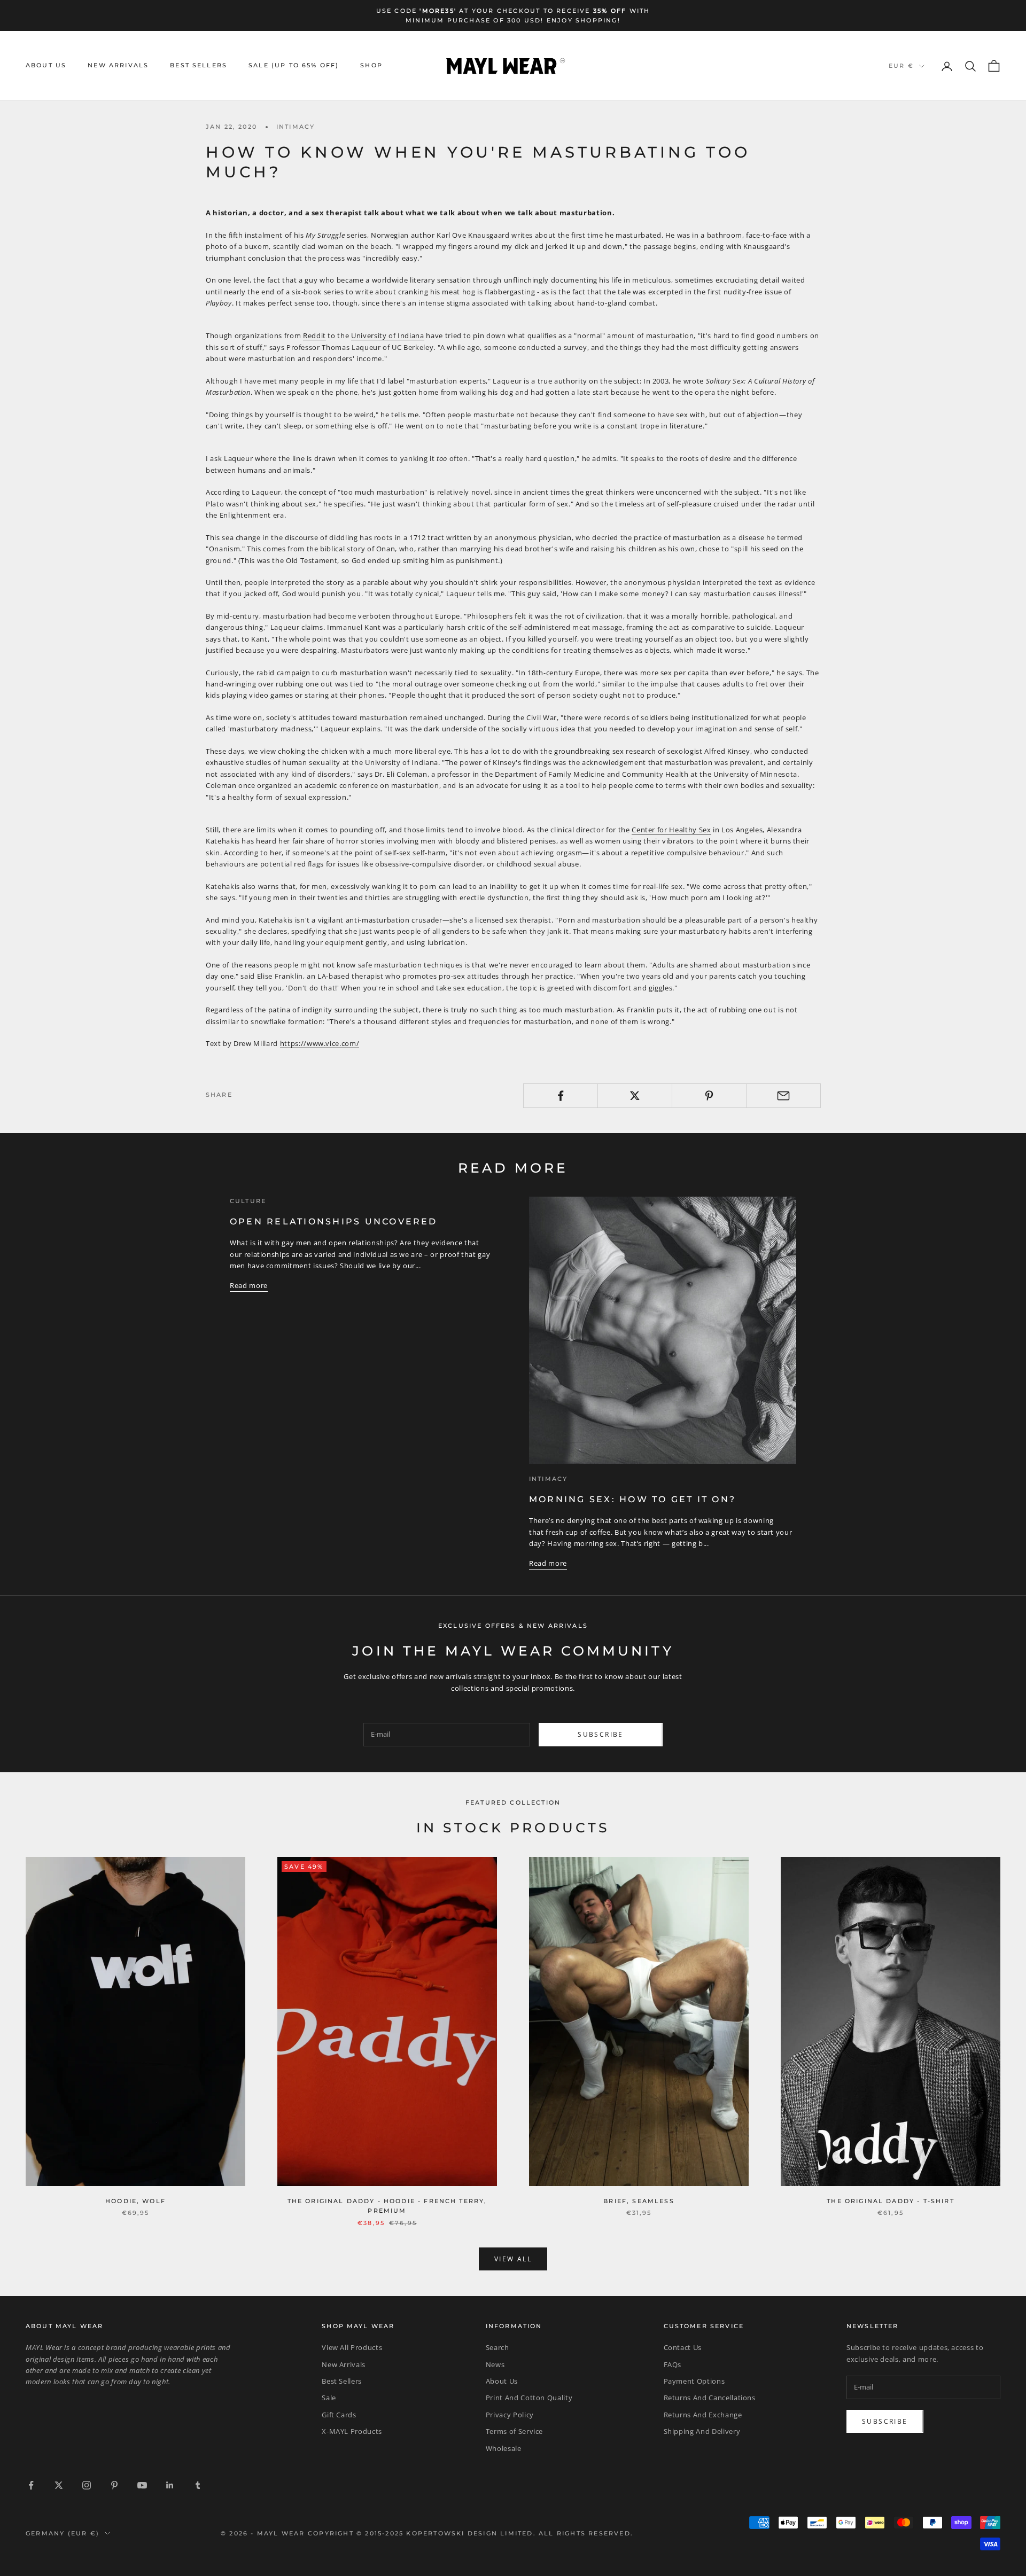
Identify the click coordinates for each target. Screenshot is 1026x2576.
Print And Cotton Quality (529, 2398)
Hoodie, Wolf (135, 2201)
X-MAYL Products (352, 2431)
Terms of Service (514, 2431)
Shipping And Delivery (702, 2431)
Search (498, 2347)
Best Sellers (199, 66)
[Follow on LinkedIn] (170, 2485)
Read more (249, 1285)
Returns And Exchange (703, 2415)
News (495, 2364)
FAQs (673, 2364)
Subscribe (601, 1734)
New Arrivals (118, 66)
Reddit (314, 335)
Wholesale (504, 2448)
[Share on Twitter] (635, 1096)
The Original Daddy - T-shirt (890, 2201)
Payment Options (694, 2381)
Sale (329, 2398)
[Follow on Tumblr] (198, 2485)
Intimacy (296, 127)
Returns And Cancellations (710, 2398)
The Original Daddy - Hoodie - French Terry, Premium (387, 2206)
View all (513, 2259)
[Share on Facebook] (561, 1096)
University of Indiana (388, 335)
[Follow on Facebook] (31, 2485)
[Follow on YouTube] (142, 2485)
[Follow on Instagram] (87, 2485)
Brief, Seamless (639, 2201)
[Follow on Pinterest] (114, 2485)
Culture (248, 1201)
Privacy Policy (510, 2415)
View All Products (352, 2347)
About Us (46, 66)
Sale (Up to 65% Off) (294, 66)
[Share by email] (783, 1096)
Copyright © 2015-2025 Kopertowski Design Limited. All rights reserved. (471, 2533)
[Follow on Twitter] (59, 2485)
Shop (371, 66)
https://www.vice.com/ (320, 1043)
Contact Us (683, 2347)
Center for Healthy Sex (671, 830)
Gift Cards (339, 2415)
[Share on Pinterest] (709, 1096)
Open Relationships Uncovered (334, 1221)
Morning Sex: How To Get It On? (632, 1499)
